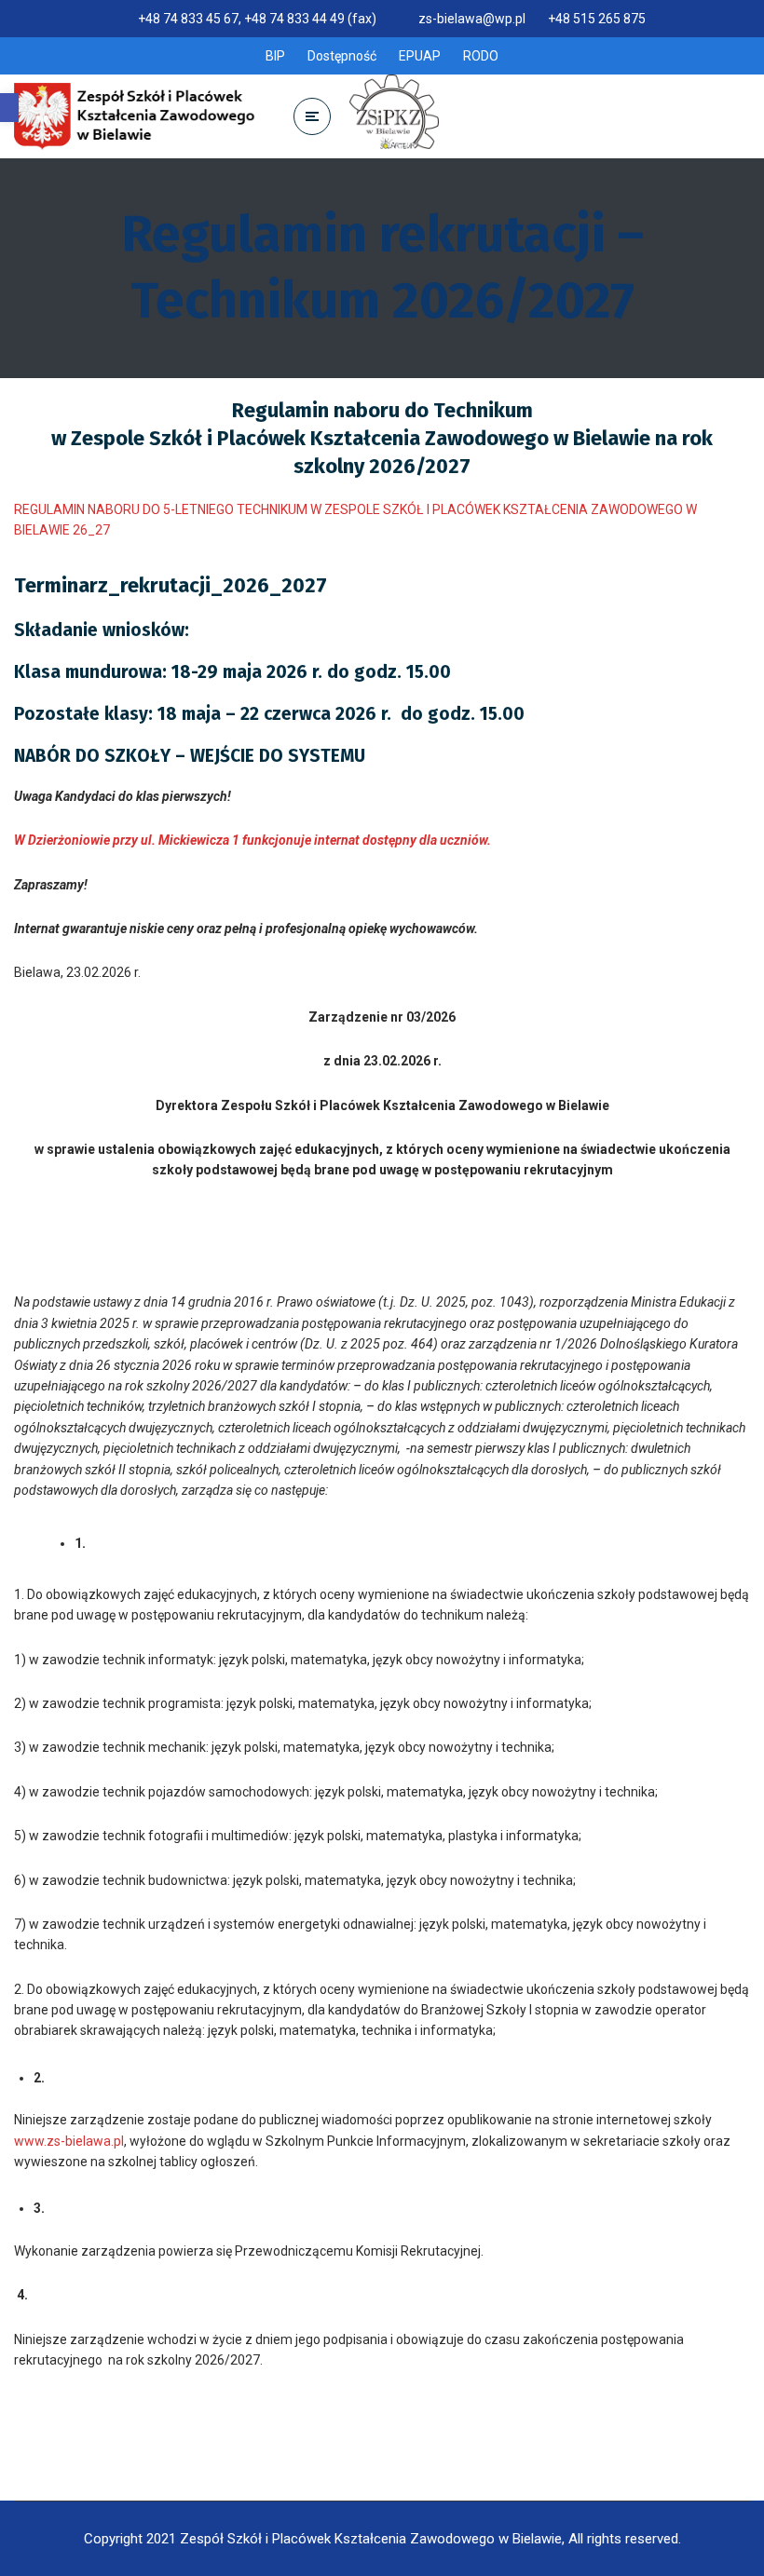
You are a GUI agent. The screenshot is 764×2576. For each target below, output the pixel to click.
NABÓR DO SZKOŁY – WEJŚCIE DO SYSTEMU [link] (190, 756)
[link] (9, 108)
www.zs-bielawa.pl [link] (69, 2141)
